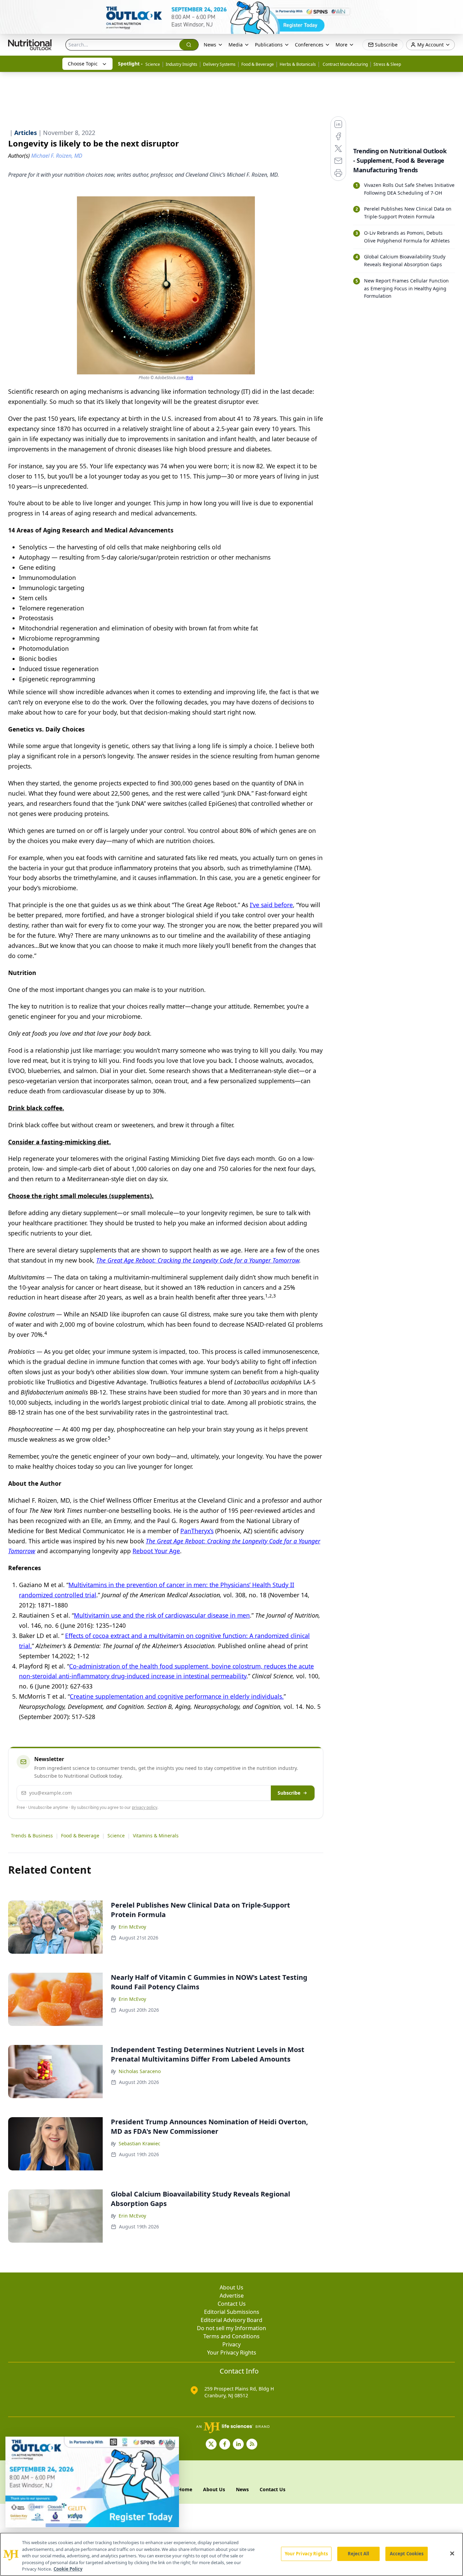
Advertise (232, 2296)
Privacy (231, 2344)
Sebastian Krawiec (139, 2143)
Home (185, 2489)
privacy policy (145, 1807)
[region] (231, 2554)
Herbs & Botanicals (298, 64)
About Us (231, 2287)
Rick (190, 378)
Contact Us (232, 2304)
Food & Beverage (258, 64)
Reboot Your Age (156, 1551)
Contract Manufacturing (345, 64)
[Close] (452, 2554)
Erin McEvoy (132, 1927)
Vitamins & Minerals (156, 1836)
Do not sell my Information (231, 2328)
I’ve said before (271, 905)
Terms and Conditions (231, 2336)
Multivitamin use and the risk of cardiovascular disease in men (162, 1615)
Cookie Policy (68, 2569)
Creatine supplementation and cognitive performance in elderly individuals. (177, 1696)
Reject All (358, 2554)
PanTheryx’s (197, 1531)
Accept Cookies (407, 2554)
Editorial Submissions (232, 2312)
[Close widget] (170, 2445)
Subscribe (289, 1793)
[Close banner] (454, 9)
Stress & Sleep (387, 64)
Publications (269, 45)
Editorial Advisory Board (231, 2320)
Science (153, 64)
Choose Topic (83, 64)
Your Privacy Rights (232, 2353)
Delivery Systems (219, 64)
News (210, 45)
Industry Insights (182, 64)
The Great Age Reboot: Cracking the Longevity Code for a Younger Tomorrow (198, 1260)
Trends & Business (32, 1836)
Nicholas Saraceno (140, 2071)
